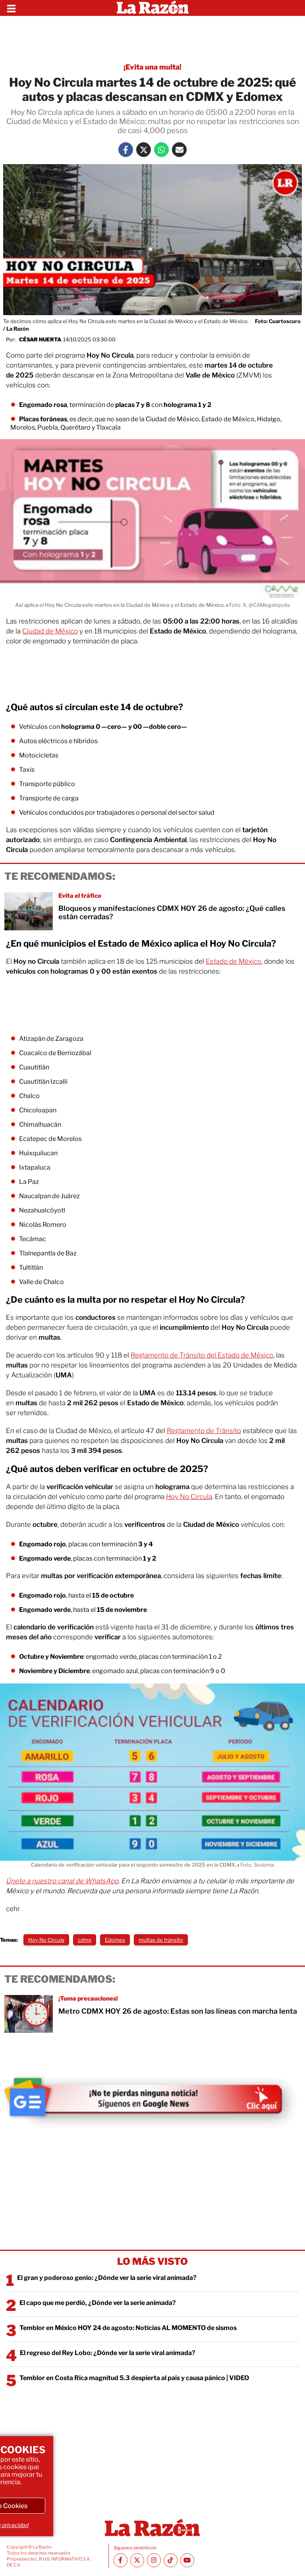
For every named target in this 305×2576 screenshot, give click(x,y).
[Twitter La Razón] (144, 150)
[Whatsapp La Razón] (161, 150)
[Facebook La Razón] (126, 150)
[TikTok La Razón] (171, 2560)
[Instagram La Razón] (154, 2560)
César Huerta (40, 339)
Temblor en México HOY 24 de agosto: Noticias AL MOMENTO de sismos (128, 2328)
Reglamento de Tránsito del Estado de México (202, 1355)
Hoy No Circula (189, 1497)
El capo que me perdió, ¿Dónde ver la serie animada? (98, 2303)
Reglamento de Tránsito (204, 1431)
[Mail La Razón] (179, 150)
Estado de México (234, 961)
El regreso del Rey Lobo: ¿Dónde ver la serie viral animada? (108, 2353)
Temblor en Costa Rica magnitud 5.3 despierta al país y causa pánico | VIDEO (134, 2378)
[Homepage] (153, 8)
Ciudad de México (50, 631)
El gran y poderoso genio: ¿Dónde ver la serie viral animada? (107, 2278)
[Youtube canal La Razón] (187, 2560)
